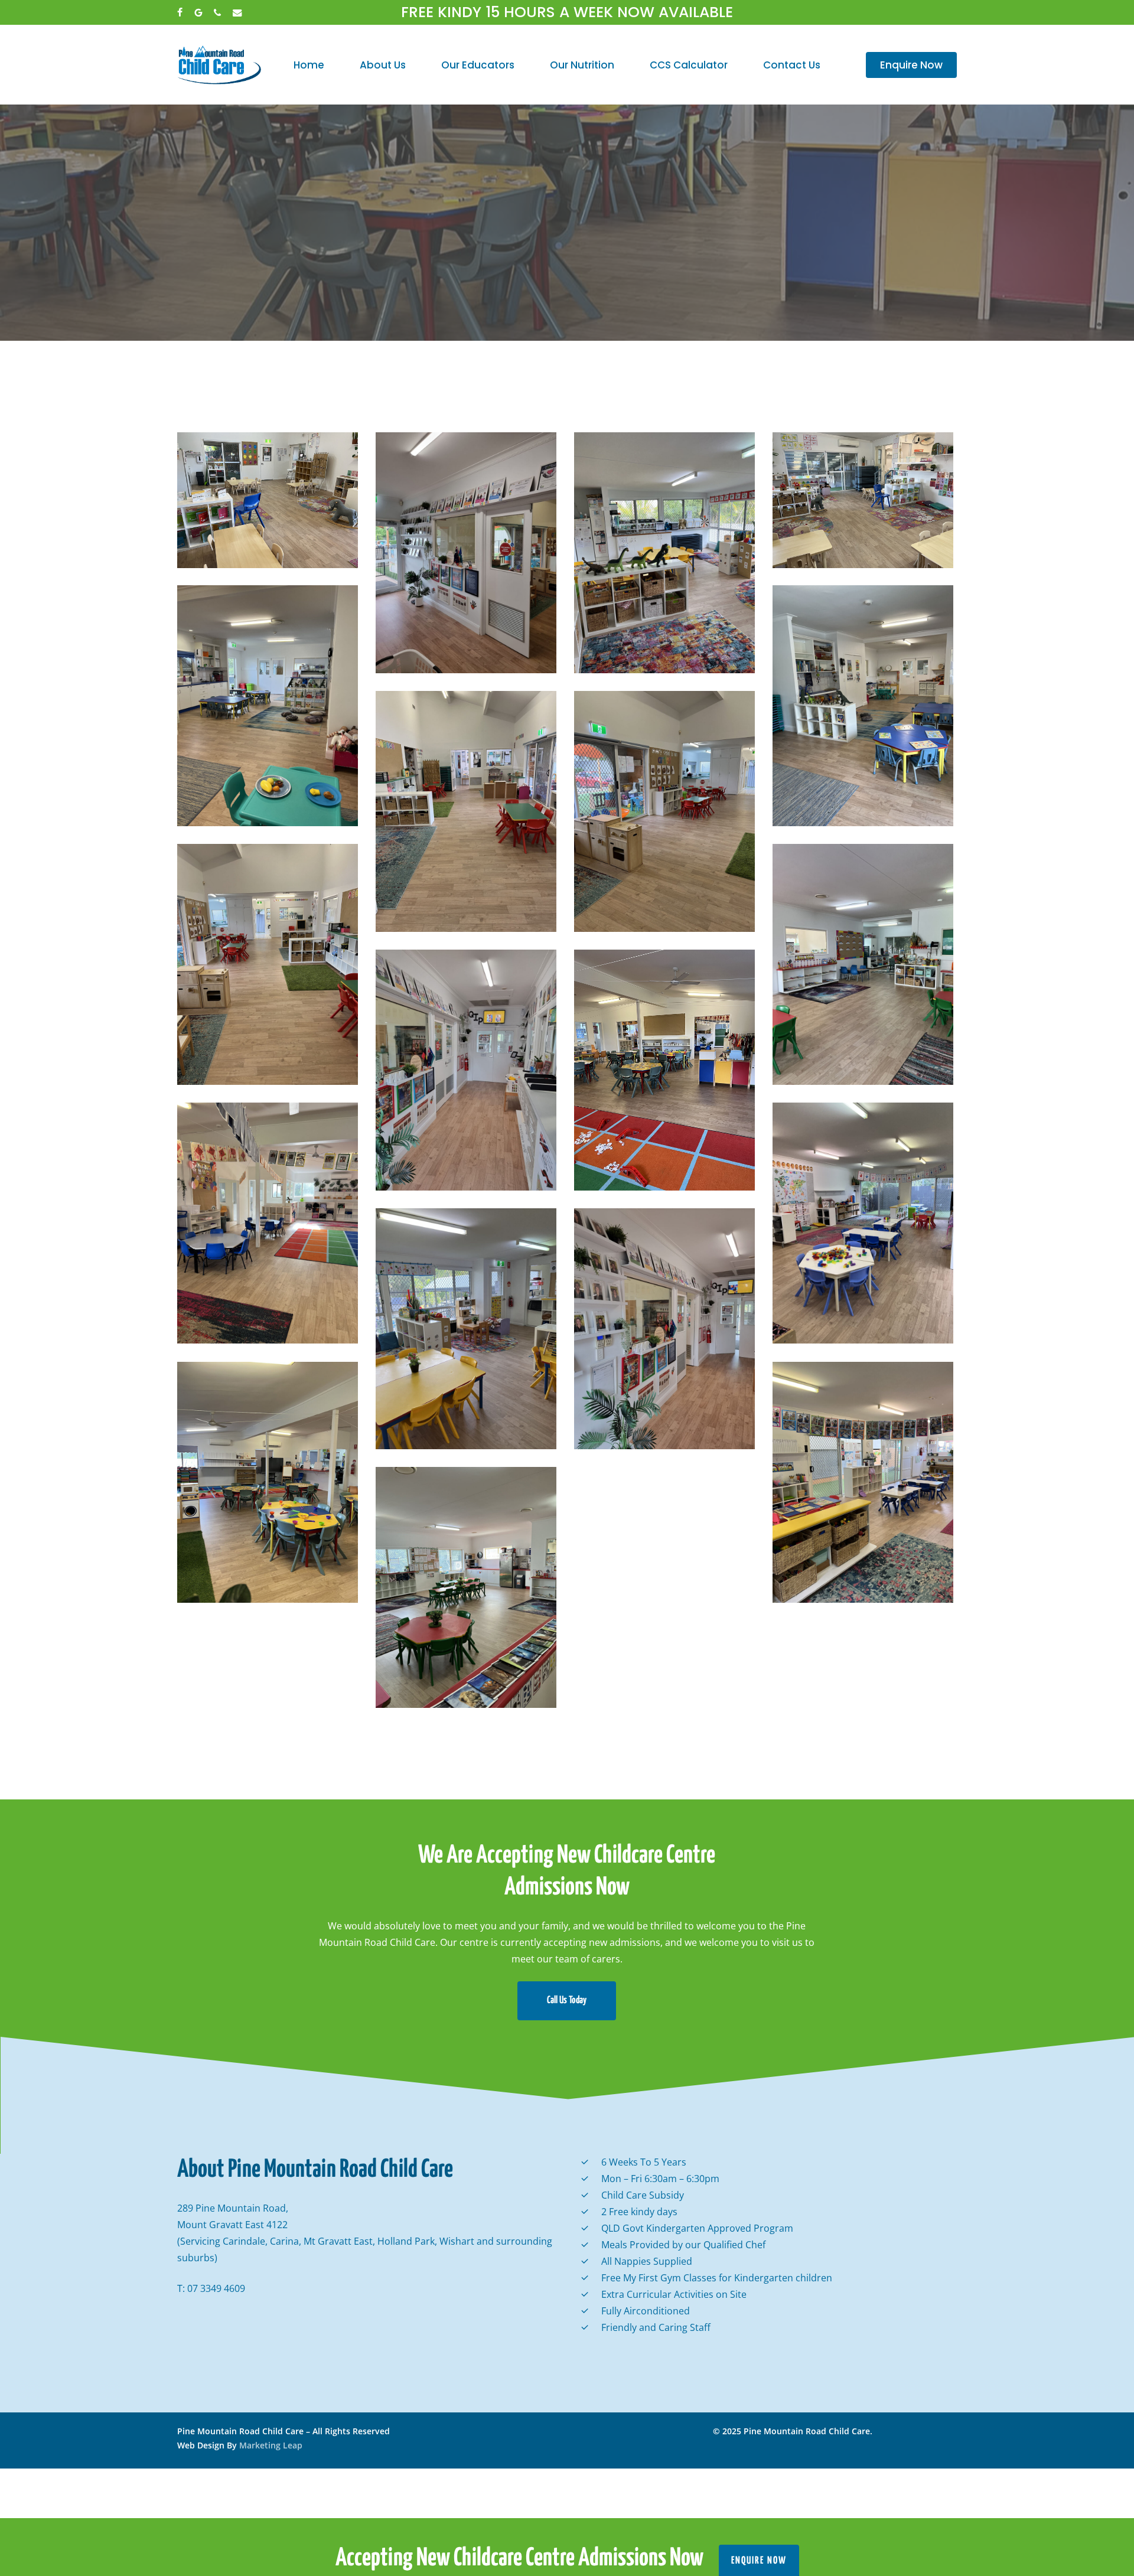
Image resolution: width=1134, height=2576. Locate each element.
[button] (567, 2001)
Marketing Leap (271, 2445)
